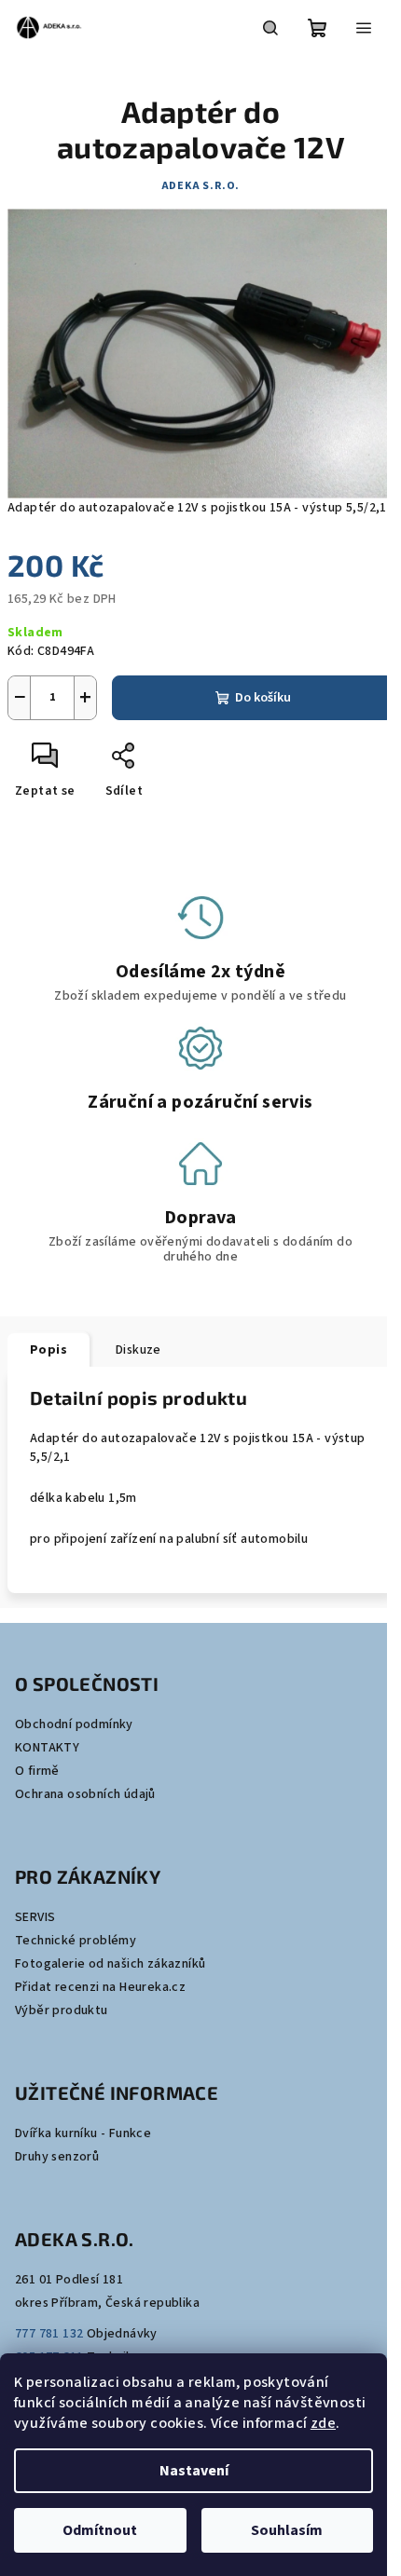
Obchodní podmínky (74, 1724)
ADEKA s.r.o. (201, 186)
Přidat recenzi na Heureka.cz (100, 1987)
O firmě (37, 1771)
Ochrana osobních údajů (85, 1794)
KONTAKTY (47, 1748)
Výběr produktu (62, 2010)
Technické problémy (76, 1941)
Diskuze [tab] (138, 1350)
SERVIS (35, 1917)
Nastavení (194, 2471)
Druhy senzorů (57, 2157)
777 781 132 (49, 2334)
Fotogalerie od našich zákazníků (110, 1964)
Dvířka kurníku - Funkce (83, 2133)
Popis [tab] (48, 1350)
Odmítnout (100, 2530)
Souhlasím (287, 2530)
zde (323, 2423)
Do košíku (263, 698)
